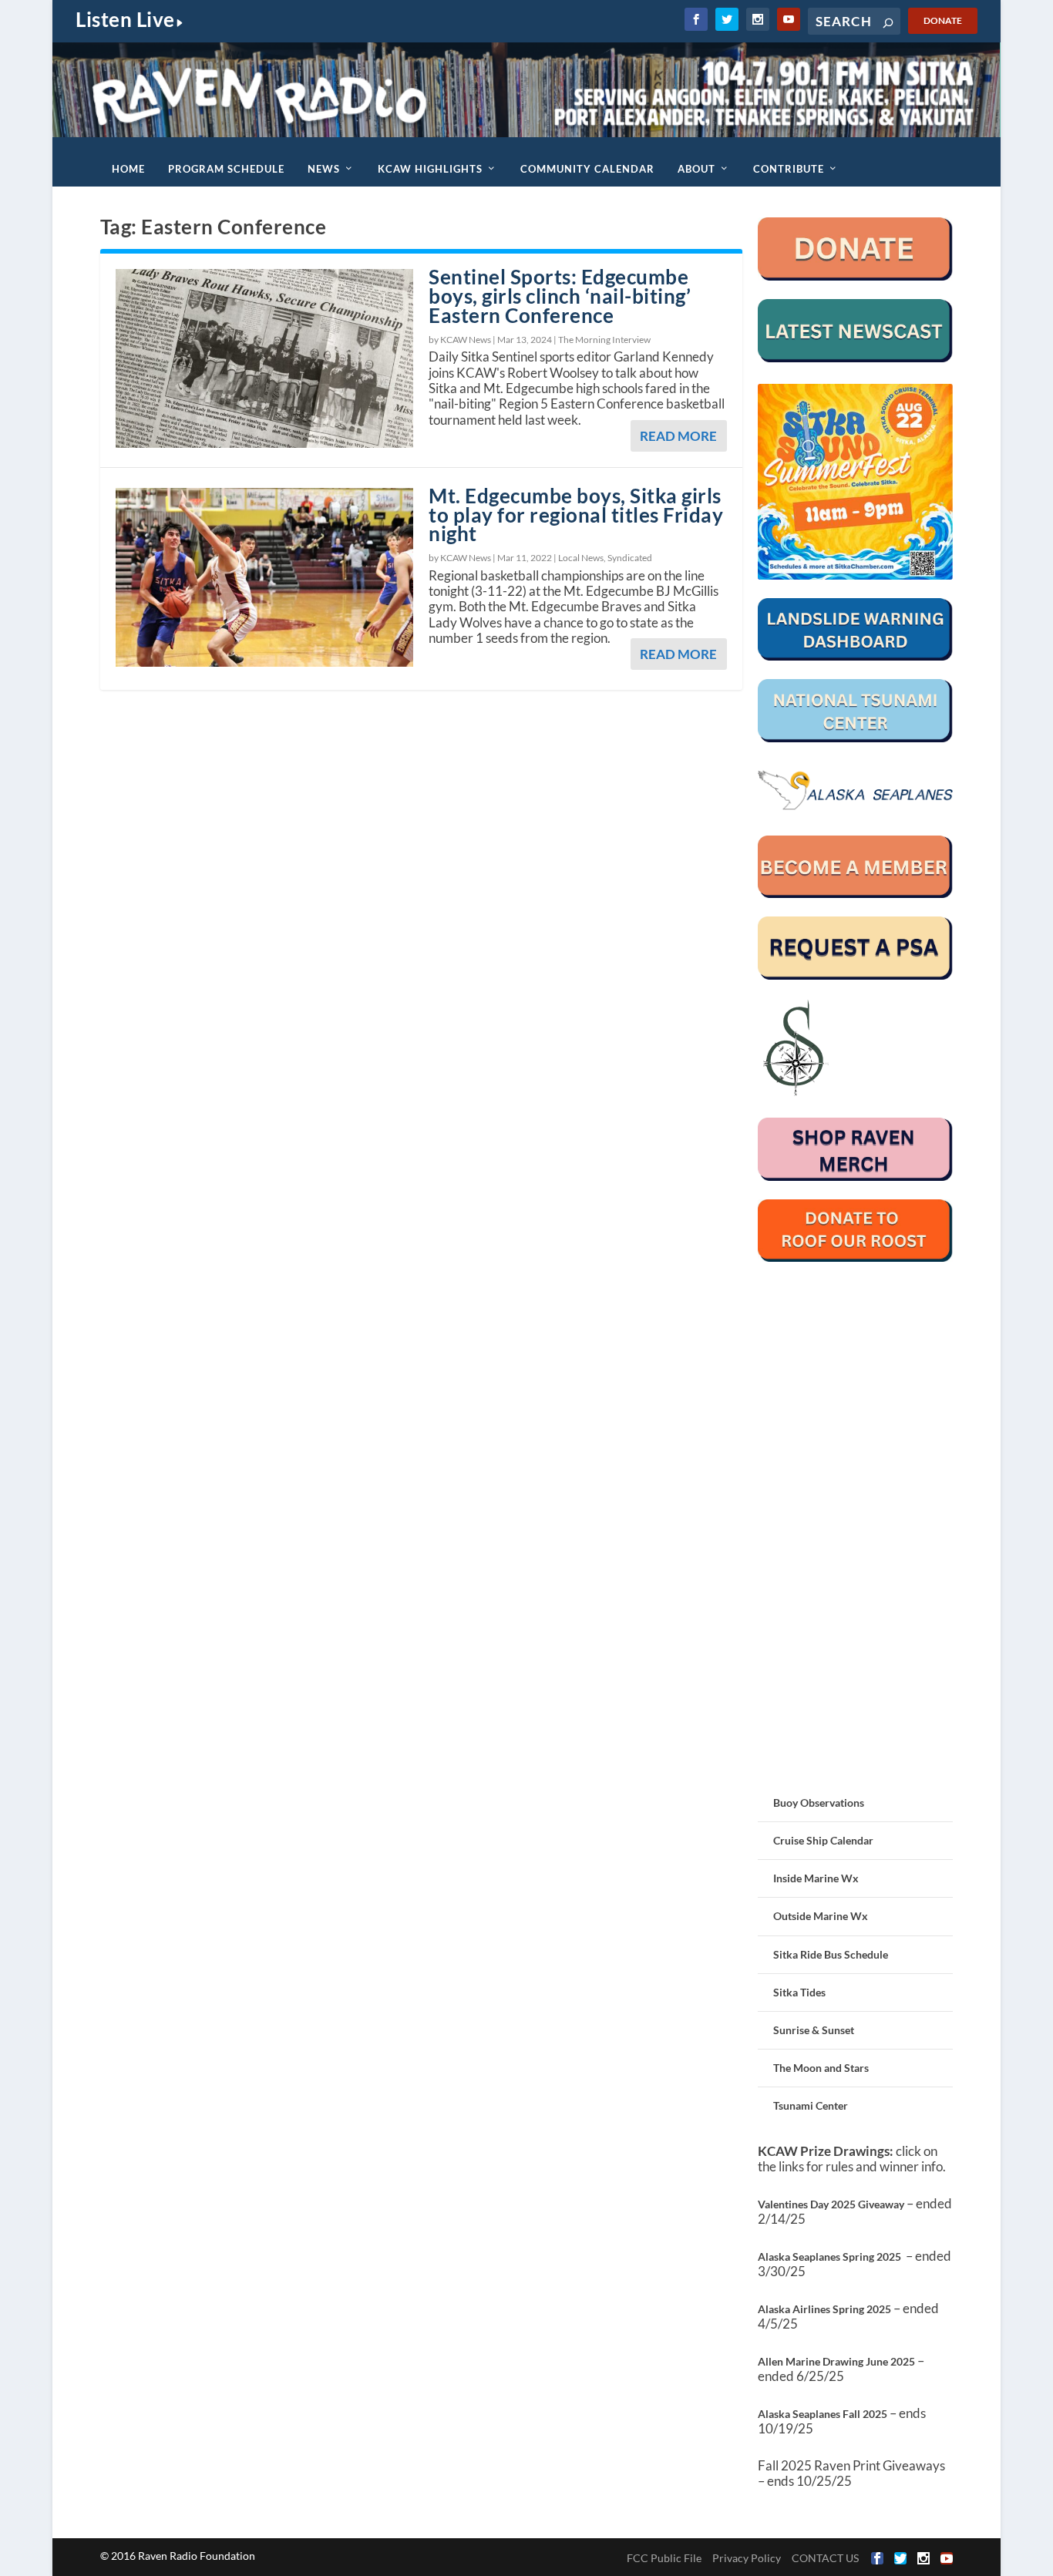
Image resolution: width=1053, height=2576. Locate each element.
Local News (581, 558)
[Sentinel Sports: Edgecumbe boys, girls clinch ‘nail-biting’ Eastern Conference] (264, 358)
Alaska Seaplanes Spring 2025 (829, 2257)
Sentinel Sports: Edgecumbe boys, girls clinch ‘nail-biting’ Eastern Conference (560, 296)
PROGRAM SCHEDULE (226, 169)
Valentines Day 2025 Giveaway (831, 2204)
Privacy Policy (747, 2558)
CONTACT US (825, 2558)
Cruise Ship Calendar (823, 1840)
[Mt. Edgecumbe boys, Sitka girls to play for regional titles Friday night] (264, 577)
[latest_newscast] (856, 358)
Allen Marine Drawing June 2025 (836, 2361)
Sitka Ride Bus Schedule (831, 1954)
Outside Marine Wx (821, 1916)
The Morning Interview (604, 340)
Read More (678, 436)
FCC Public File (664, 2558)
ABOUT (696, 169)
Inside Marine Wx (816, 1878)
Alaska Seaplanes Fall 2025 (823, 2414)
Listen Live (125, 19)
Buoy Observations (819, 1803)
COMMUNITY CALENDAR (587, 169)
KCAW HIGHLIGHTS (430, 169)
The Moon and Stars (821, 2068)
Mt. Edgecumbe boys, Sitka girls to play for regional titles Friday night (576, 515)
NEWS (324, 169)
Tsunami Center (811, 2105)
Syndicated (630, 558)
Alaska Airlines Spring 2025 (824, 2309)
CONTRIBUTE (789, 169)
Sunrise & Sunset (814, 2030)
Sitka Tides (799, 1992)
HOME (128, 169)
